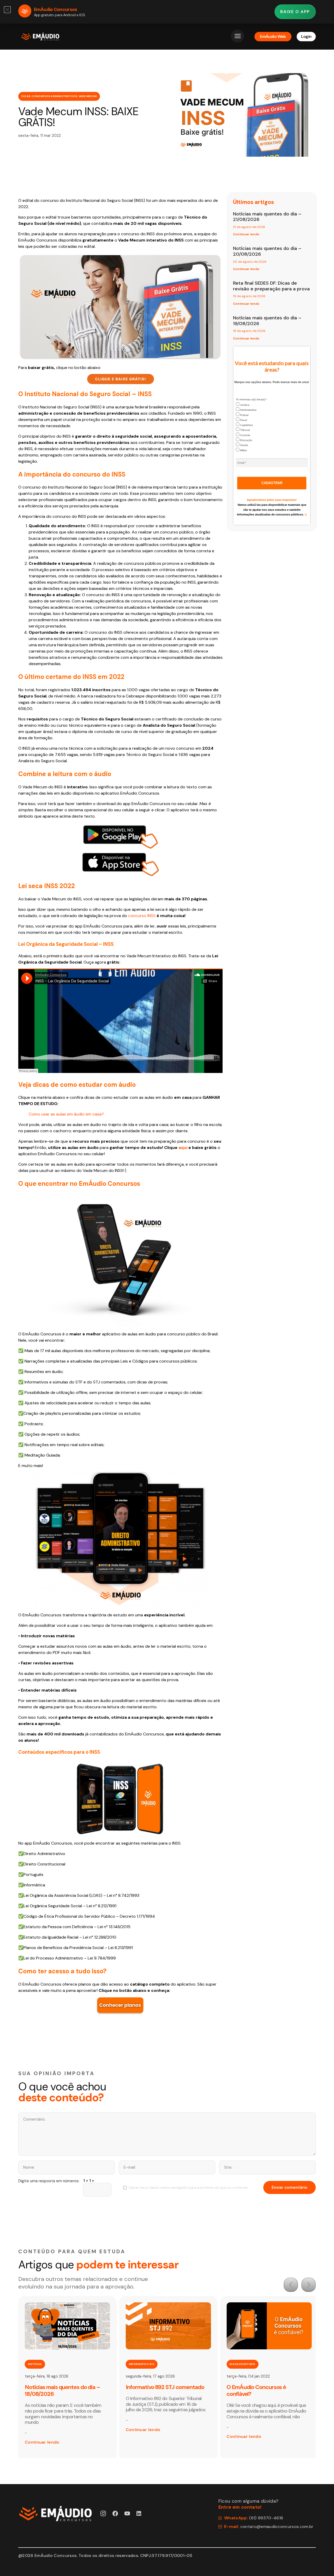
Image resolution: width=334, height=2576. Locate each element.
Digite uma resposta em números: (49, 2181)
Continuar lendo (246, 234)
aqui (183, 1148)
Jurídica (244, 405)
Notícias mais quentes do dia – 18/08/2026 (62, 2390)
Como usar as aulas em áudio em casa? (66, 1114)
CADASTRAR (272, 483)
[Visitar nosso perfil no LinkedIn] (139, 2513)
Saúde (244, 445)
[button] (291, 2285)
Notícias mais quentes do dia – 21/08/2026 (267, 217)
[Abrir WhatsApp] (321, 2563)
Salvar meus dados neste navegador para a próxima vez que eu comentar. (189, 2188)
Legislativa (246, 425)
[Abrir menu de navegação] (237, 36)
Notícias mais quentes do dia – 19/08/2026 (267, 321)
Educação (246, 440)
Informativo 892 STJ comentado (165, 2387)
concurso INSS (142, 916)
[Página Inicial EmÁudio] (40, 37)
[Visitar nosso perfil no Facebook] (115, 2513)
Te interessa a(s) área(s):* (251, 399)
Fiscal (243, 420)
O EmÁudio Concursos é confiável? (256, 2390)
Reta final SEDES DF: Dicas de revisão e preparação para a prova (271, 286)
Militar (243, 450)
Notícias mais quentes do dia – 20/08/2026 (267, 251)
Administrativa (248, 410)
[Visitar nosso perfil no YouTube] (127, 2513)
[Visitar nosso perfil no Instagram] (103, 2513)
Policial (244, 415)
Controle (245, 435)
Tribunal (244, 430)
